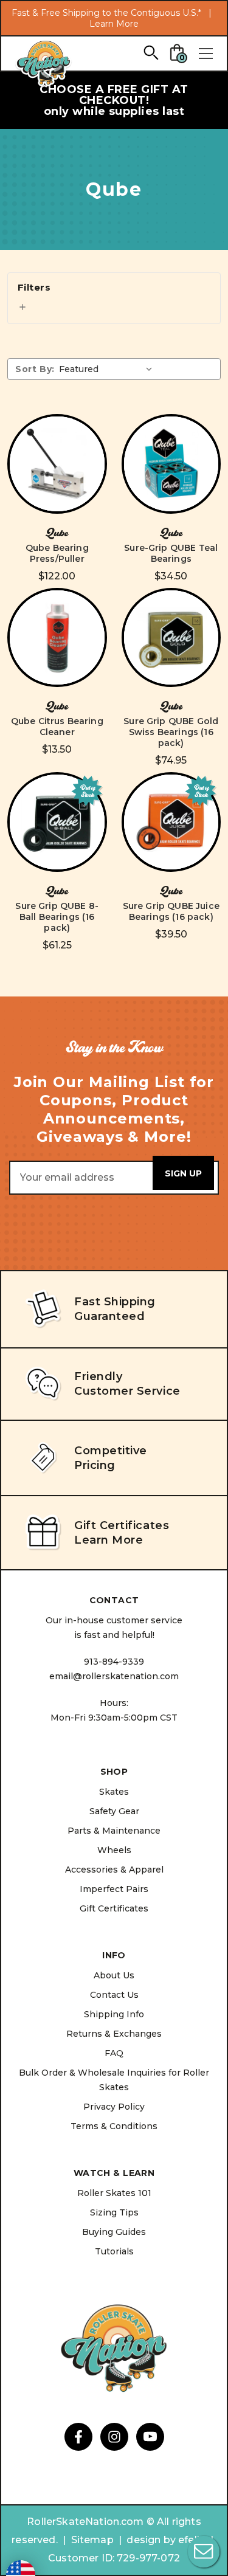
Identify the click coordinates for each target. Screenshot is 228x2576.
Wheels (114, 1850)
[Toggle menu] (206, 54)
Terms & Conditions (114, 2126)
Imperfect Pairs (114, 1889)
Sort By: (35, 369)
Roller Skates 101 (114, 2193)
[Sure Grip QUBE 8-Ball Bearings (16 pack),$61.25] (57, 822)
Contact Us (114, 1995)
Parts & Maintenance (114, 1831)
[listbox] (108, 369)
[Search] (150, 52)
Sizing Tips (114, 2212)
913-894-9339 (114, 1662)
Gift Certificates (114, 1908)
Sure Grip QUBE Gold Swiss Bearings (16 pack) (171, 732)
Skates (114, 1792)
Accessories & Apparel (114, 1870)
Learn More (114, 24)
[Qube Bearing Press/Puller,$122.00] (57, 464)
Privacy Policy (114, 2107)
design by (151, 2540)
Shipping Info (114, 2014)
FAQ (114, 2053)
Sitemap (92, 2540)
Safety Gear (114, 1811)
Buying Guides (114, 2232)
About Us (114, 1975)
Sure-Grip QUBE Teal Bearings (171, 553)
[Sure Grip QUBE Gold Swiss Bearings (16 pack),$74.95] (171, 638)
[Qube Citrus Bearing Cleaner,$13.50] (57, 638)
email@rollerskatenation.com (114, 1676)
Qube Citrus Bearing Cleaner (57, 727)
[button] (114, 298)
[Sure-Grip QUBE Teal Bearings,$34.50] (171, 464)
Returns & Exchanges (114, 2034)
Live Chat (204, 2552)
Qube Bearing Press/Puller (57, 553)
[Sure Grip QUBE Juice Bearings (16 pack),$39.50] (171, 822)
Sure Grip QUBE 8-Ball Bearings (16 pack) (57, 917)
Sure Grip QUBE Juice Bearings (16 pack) (171, 911)
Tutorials (114, 2251)
